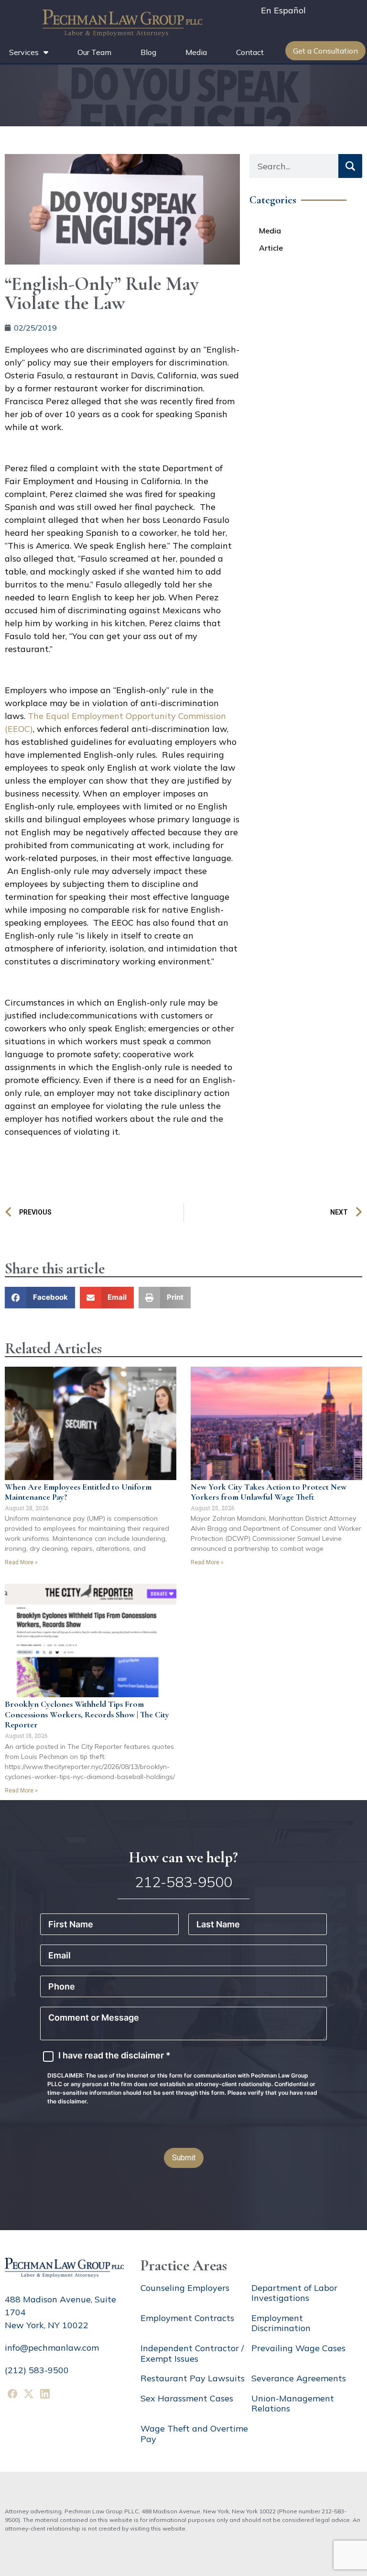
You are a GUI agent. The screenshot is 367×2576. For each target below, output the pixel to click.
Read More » (21, 1562)
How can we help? (183, 1857)
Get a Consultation (325, 51)
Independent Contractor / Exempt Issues (192, 2353)
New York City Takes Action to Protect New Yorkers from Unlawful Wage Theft (269, 1492)
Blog (148, 52)
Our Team (94, 52)
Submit (184, 2158)
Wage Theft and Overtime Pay (194, 2434)
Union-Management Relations (293, 2404)
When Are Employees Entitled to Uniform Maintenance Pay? (78, 1492)
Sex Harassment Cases (187, 2398)
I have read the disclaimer (114, 2056)
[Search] (350, 166)
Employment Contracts (187, 2318)
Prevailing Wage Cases (298, 2348)
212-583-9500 (183, 1882)
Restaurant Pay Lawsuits (193, 2378)
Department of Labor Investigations (294, 2293)
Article (271, 248)
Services (24, 52)
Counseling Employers (185, 2288)
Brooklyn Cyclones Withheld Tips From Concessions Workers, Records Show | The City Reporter (87, 1714)
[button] (40, 1298)
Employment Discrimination (281, 2323)
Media (196, 52)
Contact (250, 52)
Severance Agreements (299, 2378)
